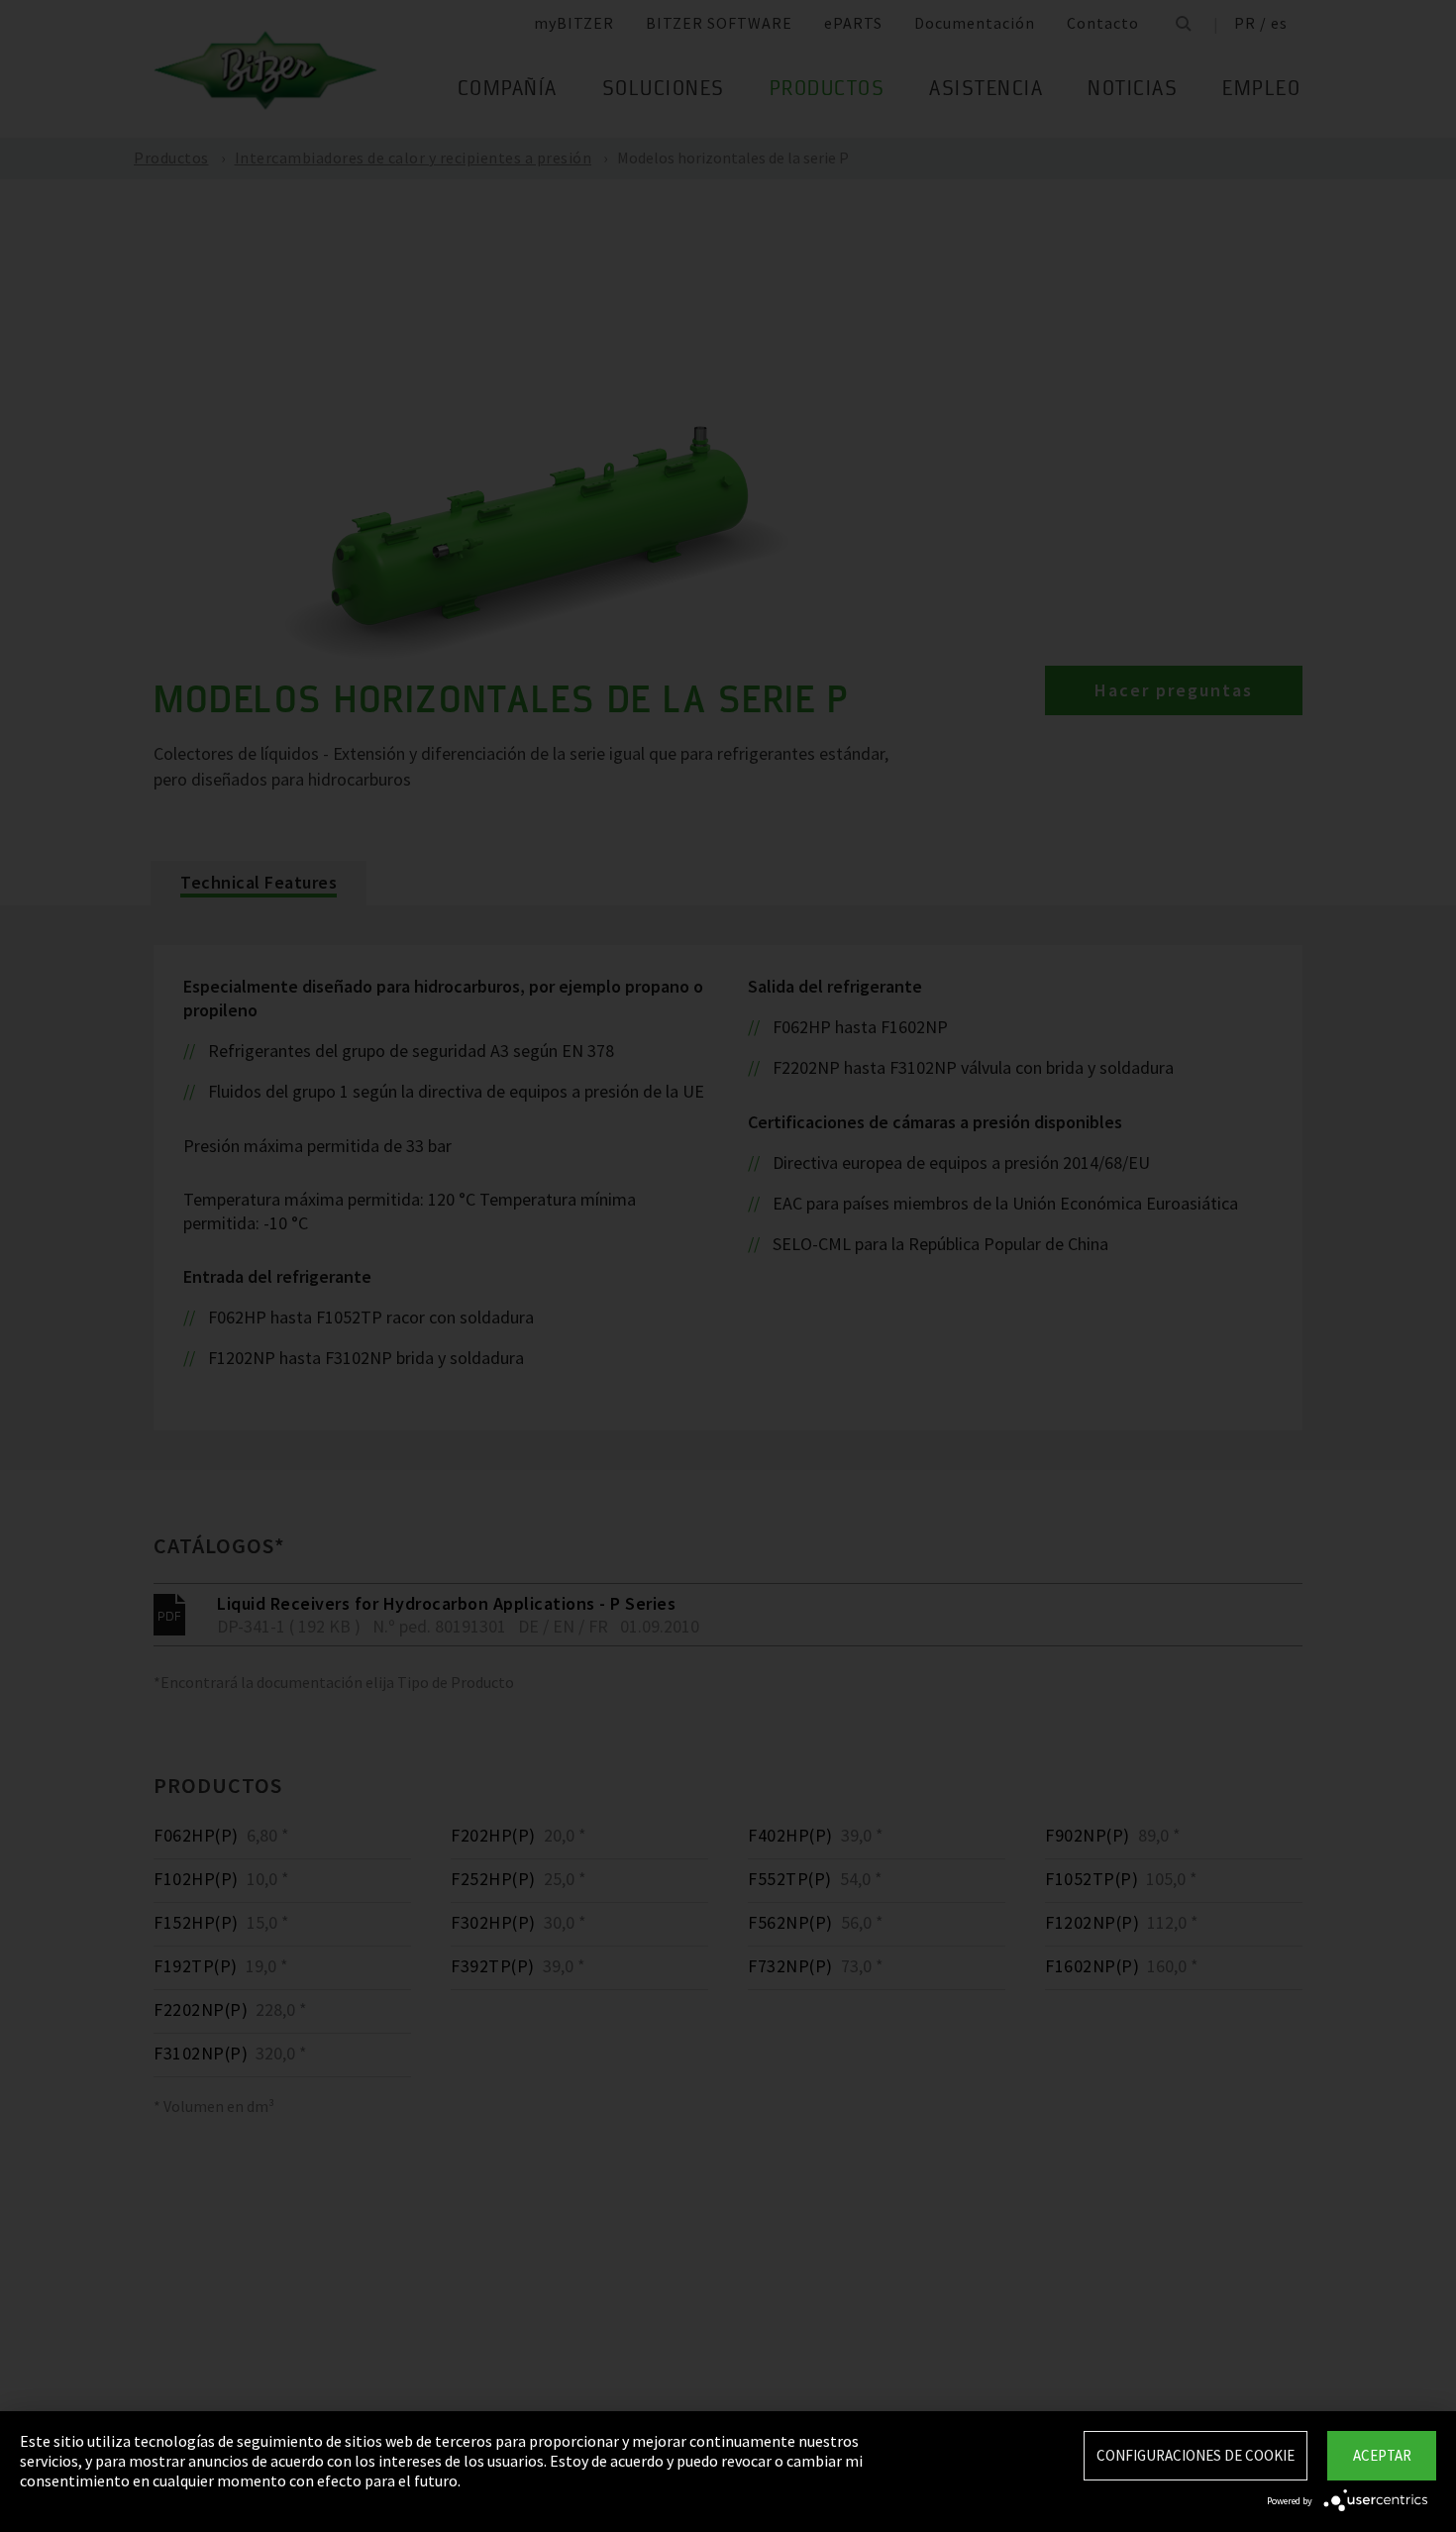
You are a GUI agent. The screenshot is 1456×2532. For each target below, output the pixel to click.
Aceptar (1382, 2455)
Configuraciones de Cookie (1196, 2455)
